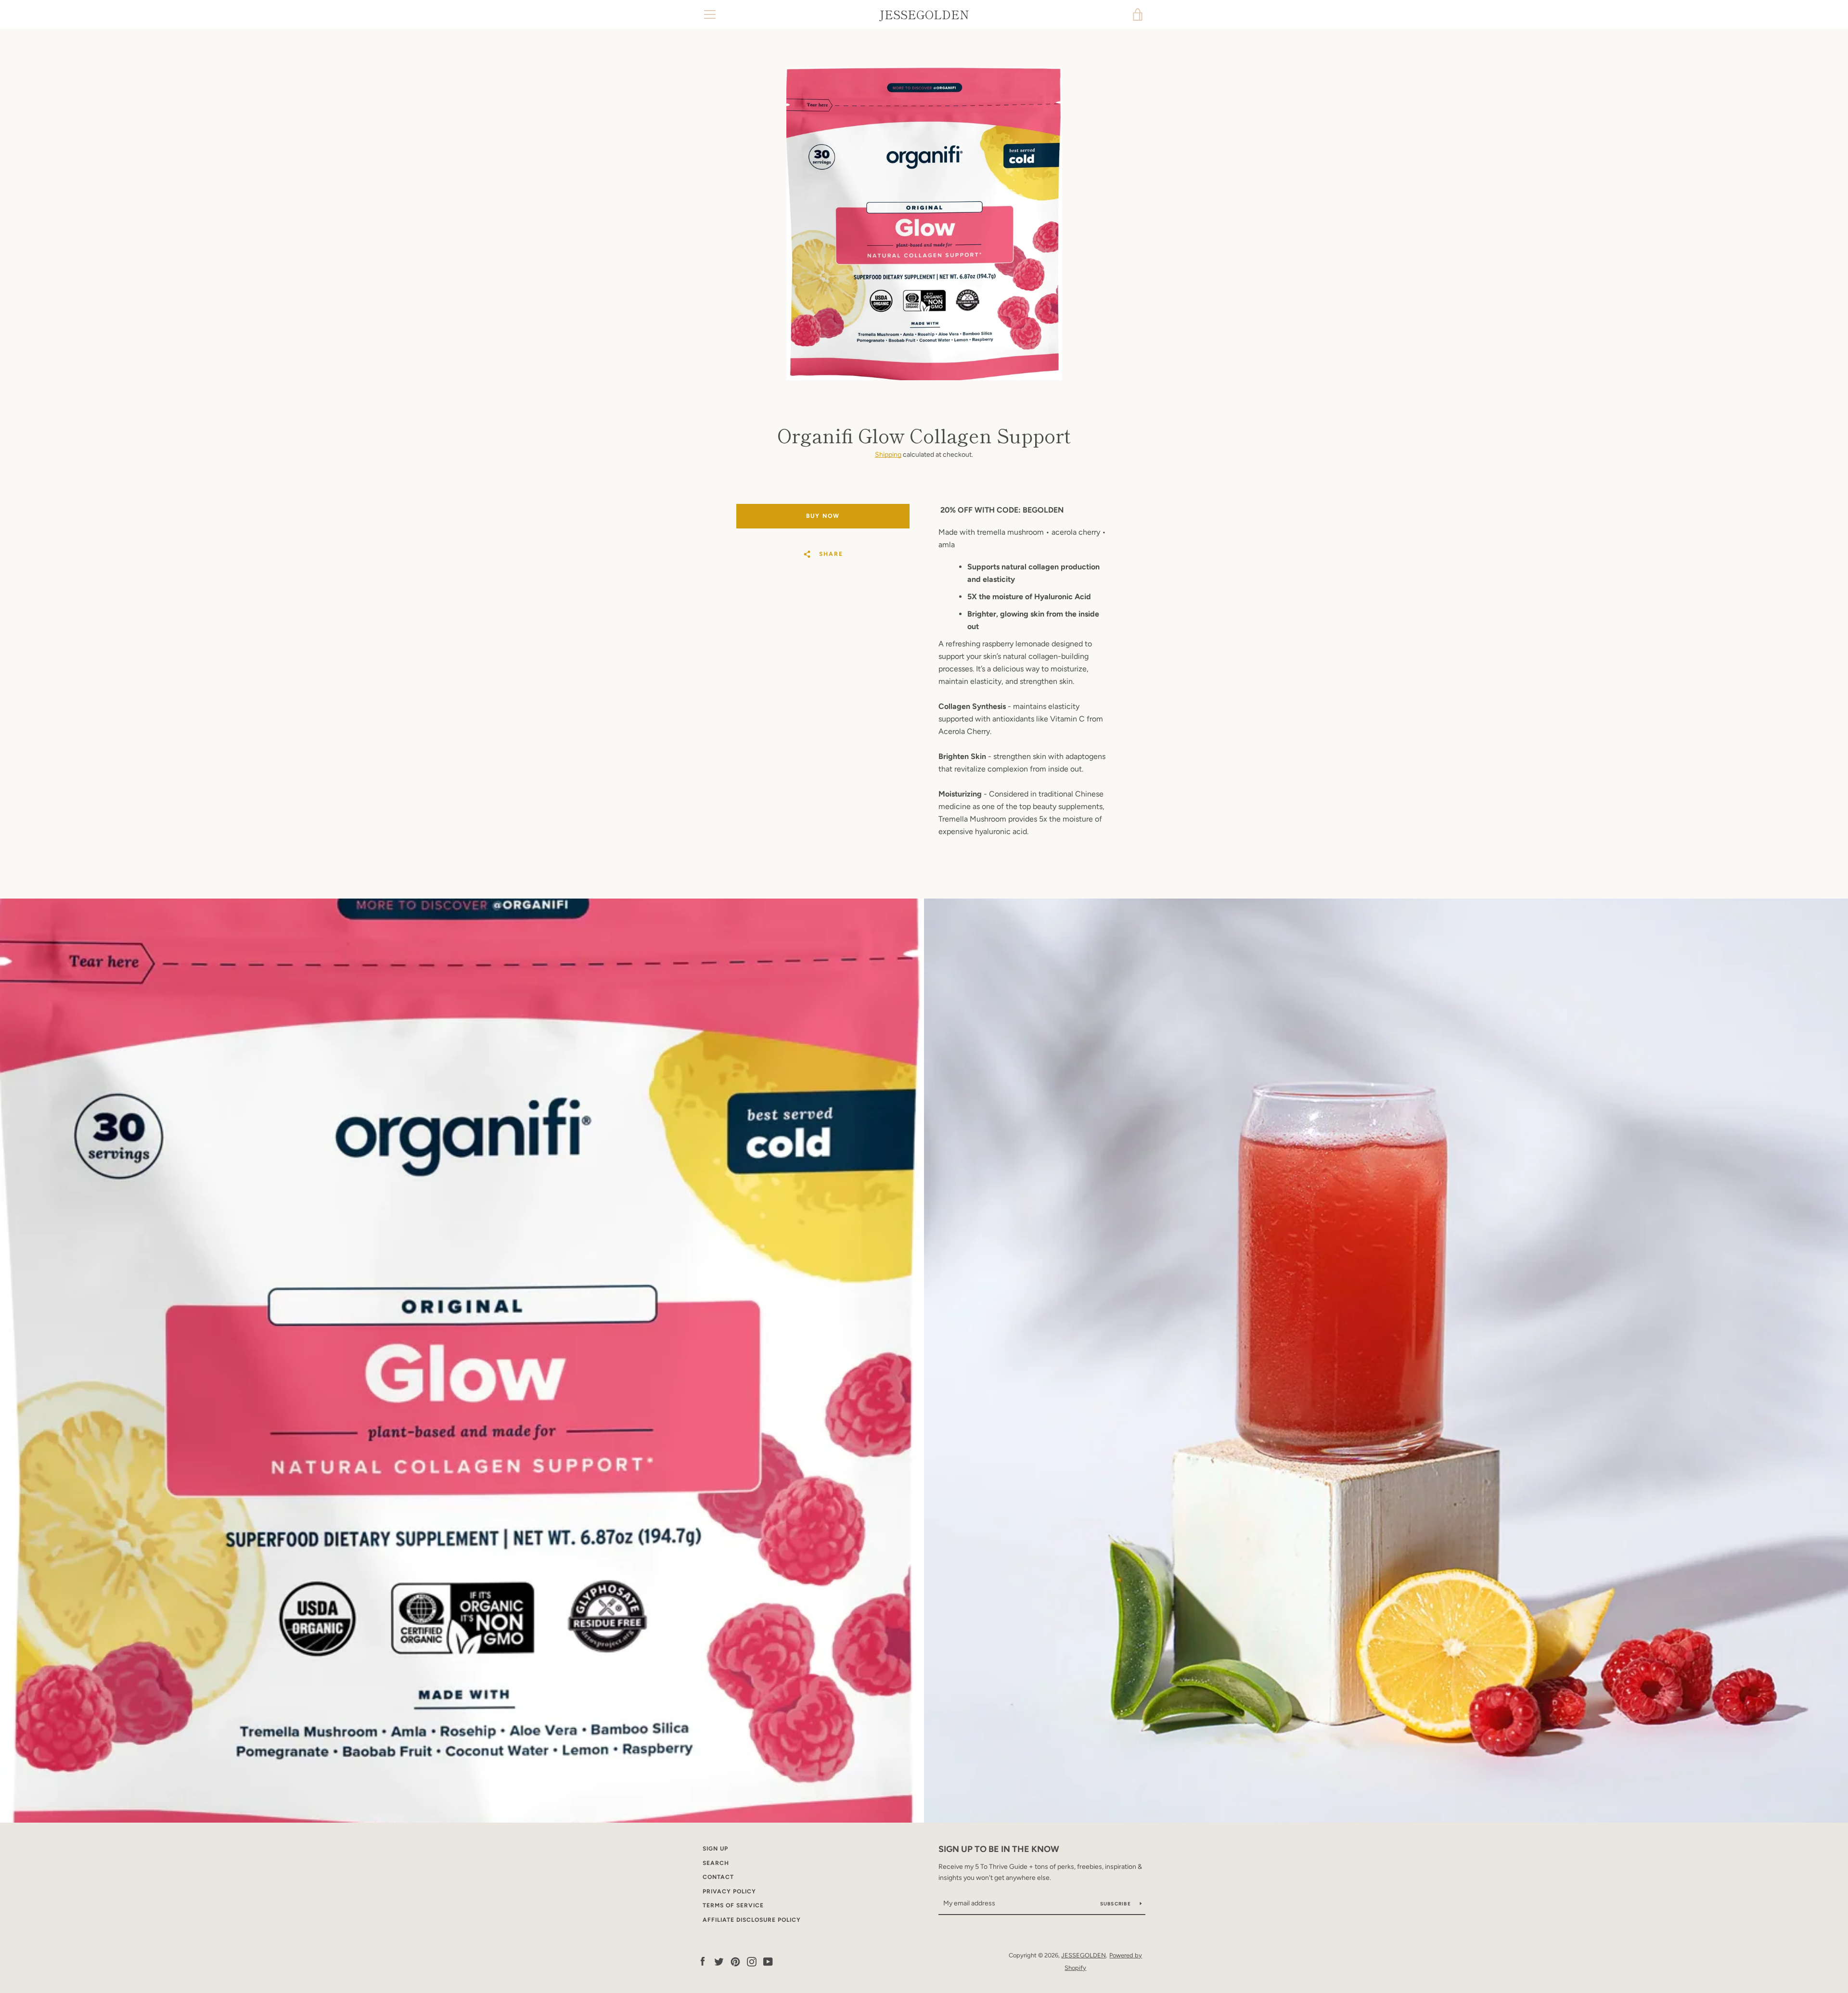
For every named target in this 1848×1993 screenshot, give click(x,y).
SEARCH (716, 1863)
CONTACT (718, 1877)
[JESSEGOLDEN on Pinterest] (735, 1961)
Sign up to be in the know (999, 1849)
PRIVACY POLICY (729, 1891)
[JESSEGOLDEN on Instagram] (752, 1961)
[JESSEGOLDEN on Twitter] (719, 1961)
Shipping (888, 455)
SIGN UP (715, 1849)
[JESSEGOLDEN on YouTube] (768, 1961)
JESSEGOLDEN (924, 15)
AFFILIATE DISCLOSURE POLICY (752, 1920)
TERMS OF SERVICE (733, 1905)
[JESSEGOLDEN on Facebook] (703, 1961)
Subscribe (1116, 1904)
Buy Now (823, 516)
